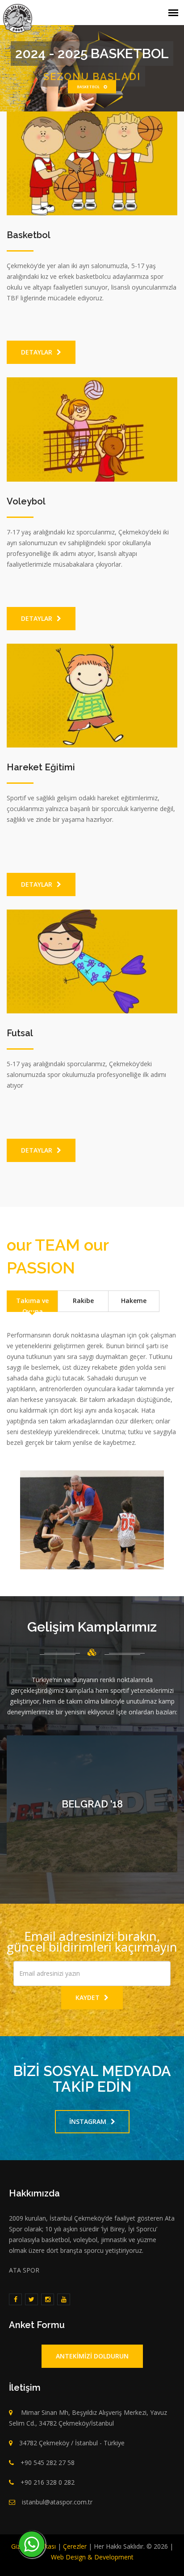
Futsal (20, 1033)
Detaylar (37, 352)
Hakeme (134, 1301)
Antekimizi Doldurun (92, 2356)
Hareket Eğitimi (41, 767)
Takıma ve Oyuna (32, 1304)
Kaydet (88, 1997)
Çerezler (75, 2546)
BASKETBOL (87, 87)
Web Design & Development (92, 2557)
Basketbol (29, 235)
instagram (88, 2121)
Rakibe (83, 1301)
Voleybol (26, 501)
